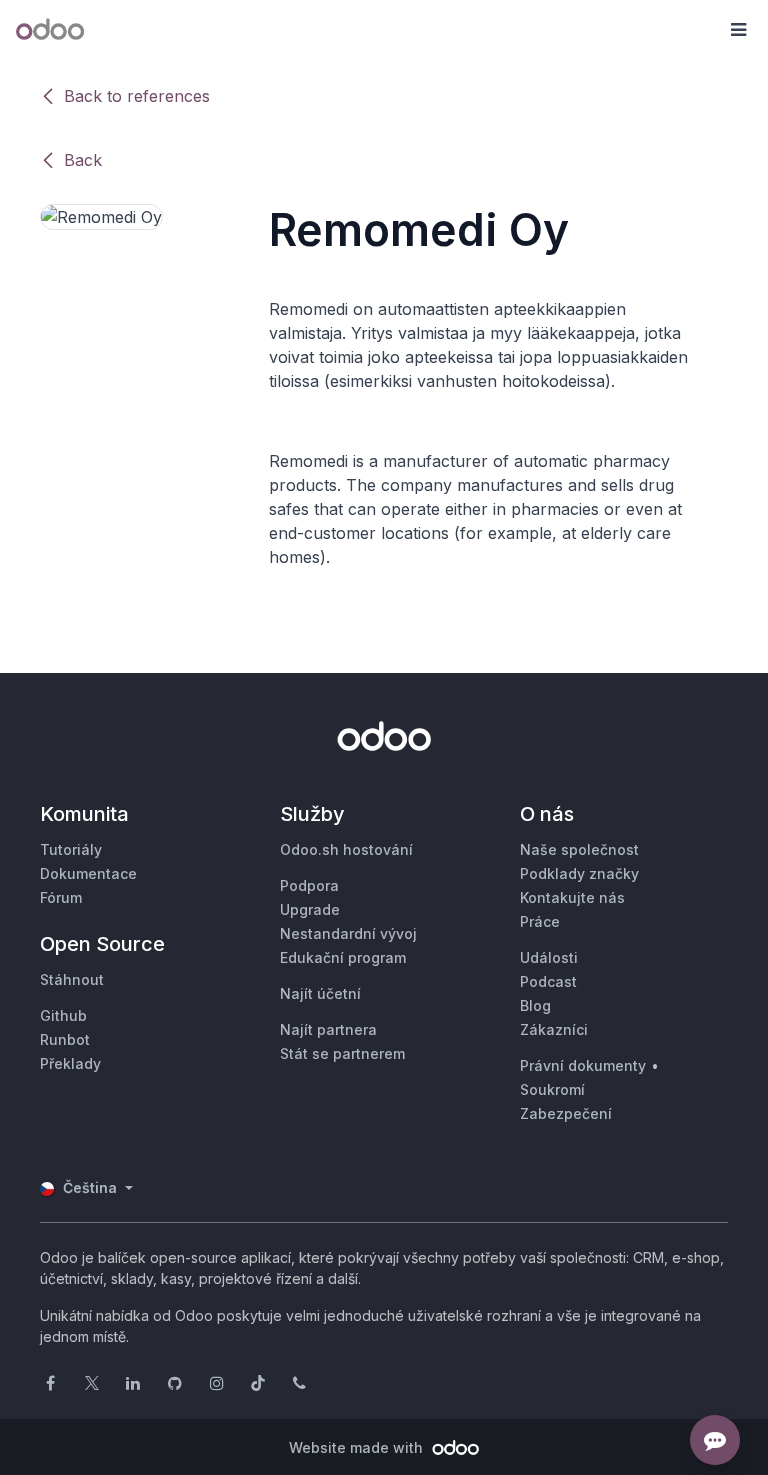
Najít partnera (328, 1029)
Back (83, 160)
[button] (738, 30)
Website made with (358, 1447)
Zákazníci (554, 1029)
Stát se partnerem (342, 1053)
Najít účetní (320, 993)
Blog (535, 1005)
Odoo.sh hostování (346, 849)
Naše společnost (579, 849)
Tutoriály (71, 849)
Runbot (65, 1039)
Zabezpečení (566, 1113)
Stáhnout (72, 979)
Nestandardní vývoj (348, 933)
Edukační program (343, 957)
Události (549, 957)
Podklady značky (579, 873)
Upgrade (310, 909)
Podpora (309, 885)
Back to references (137, 96)
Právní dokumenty (583, 1065)
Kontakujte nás (572, 897)
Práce (540, 921)
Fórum (61, 897)
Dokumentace (88, 873)
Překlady (70, 1063)
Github (63, 1015)
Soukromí (552, 1089)
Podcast (548, 981)
